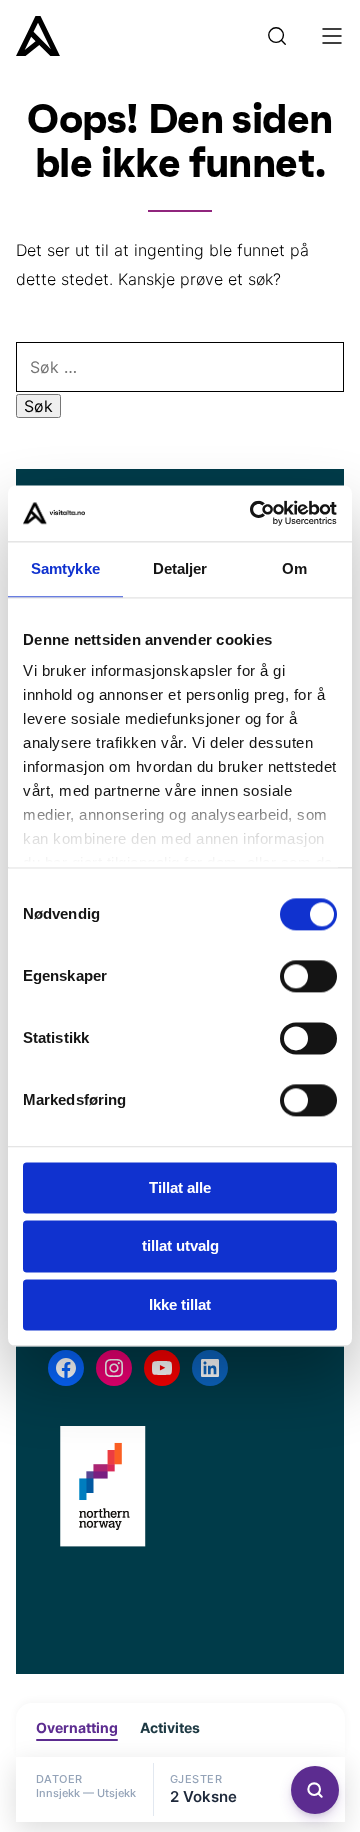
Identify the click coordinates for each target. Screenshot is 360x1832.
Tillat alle (180, 1187)
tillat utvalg (180, 1246)
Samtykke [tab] (65, 568)
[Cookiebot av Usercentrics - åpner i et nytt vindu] (254, 513)
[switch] (308, 976)
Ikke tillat (180, 1304)
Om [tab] (294, 568)
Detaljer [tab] (180, 568)
